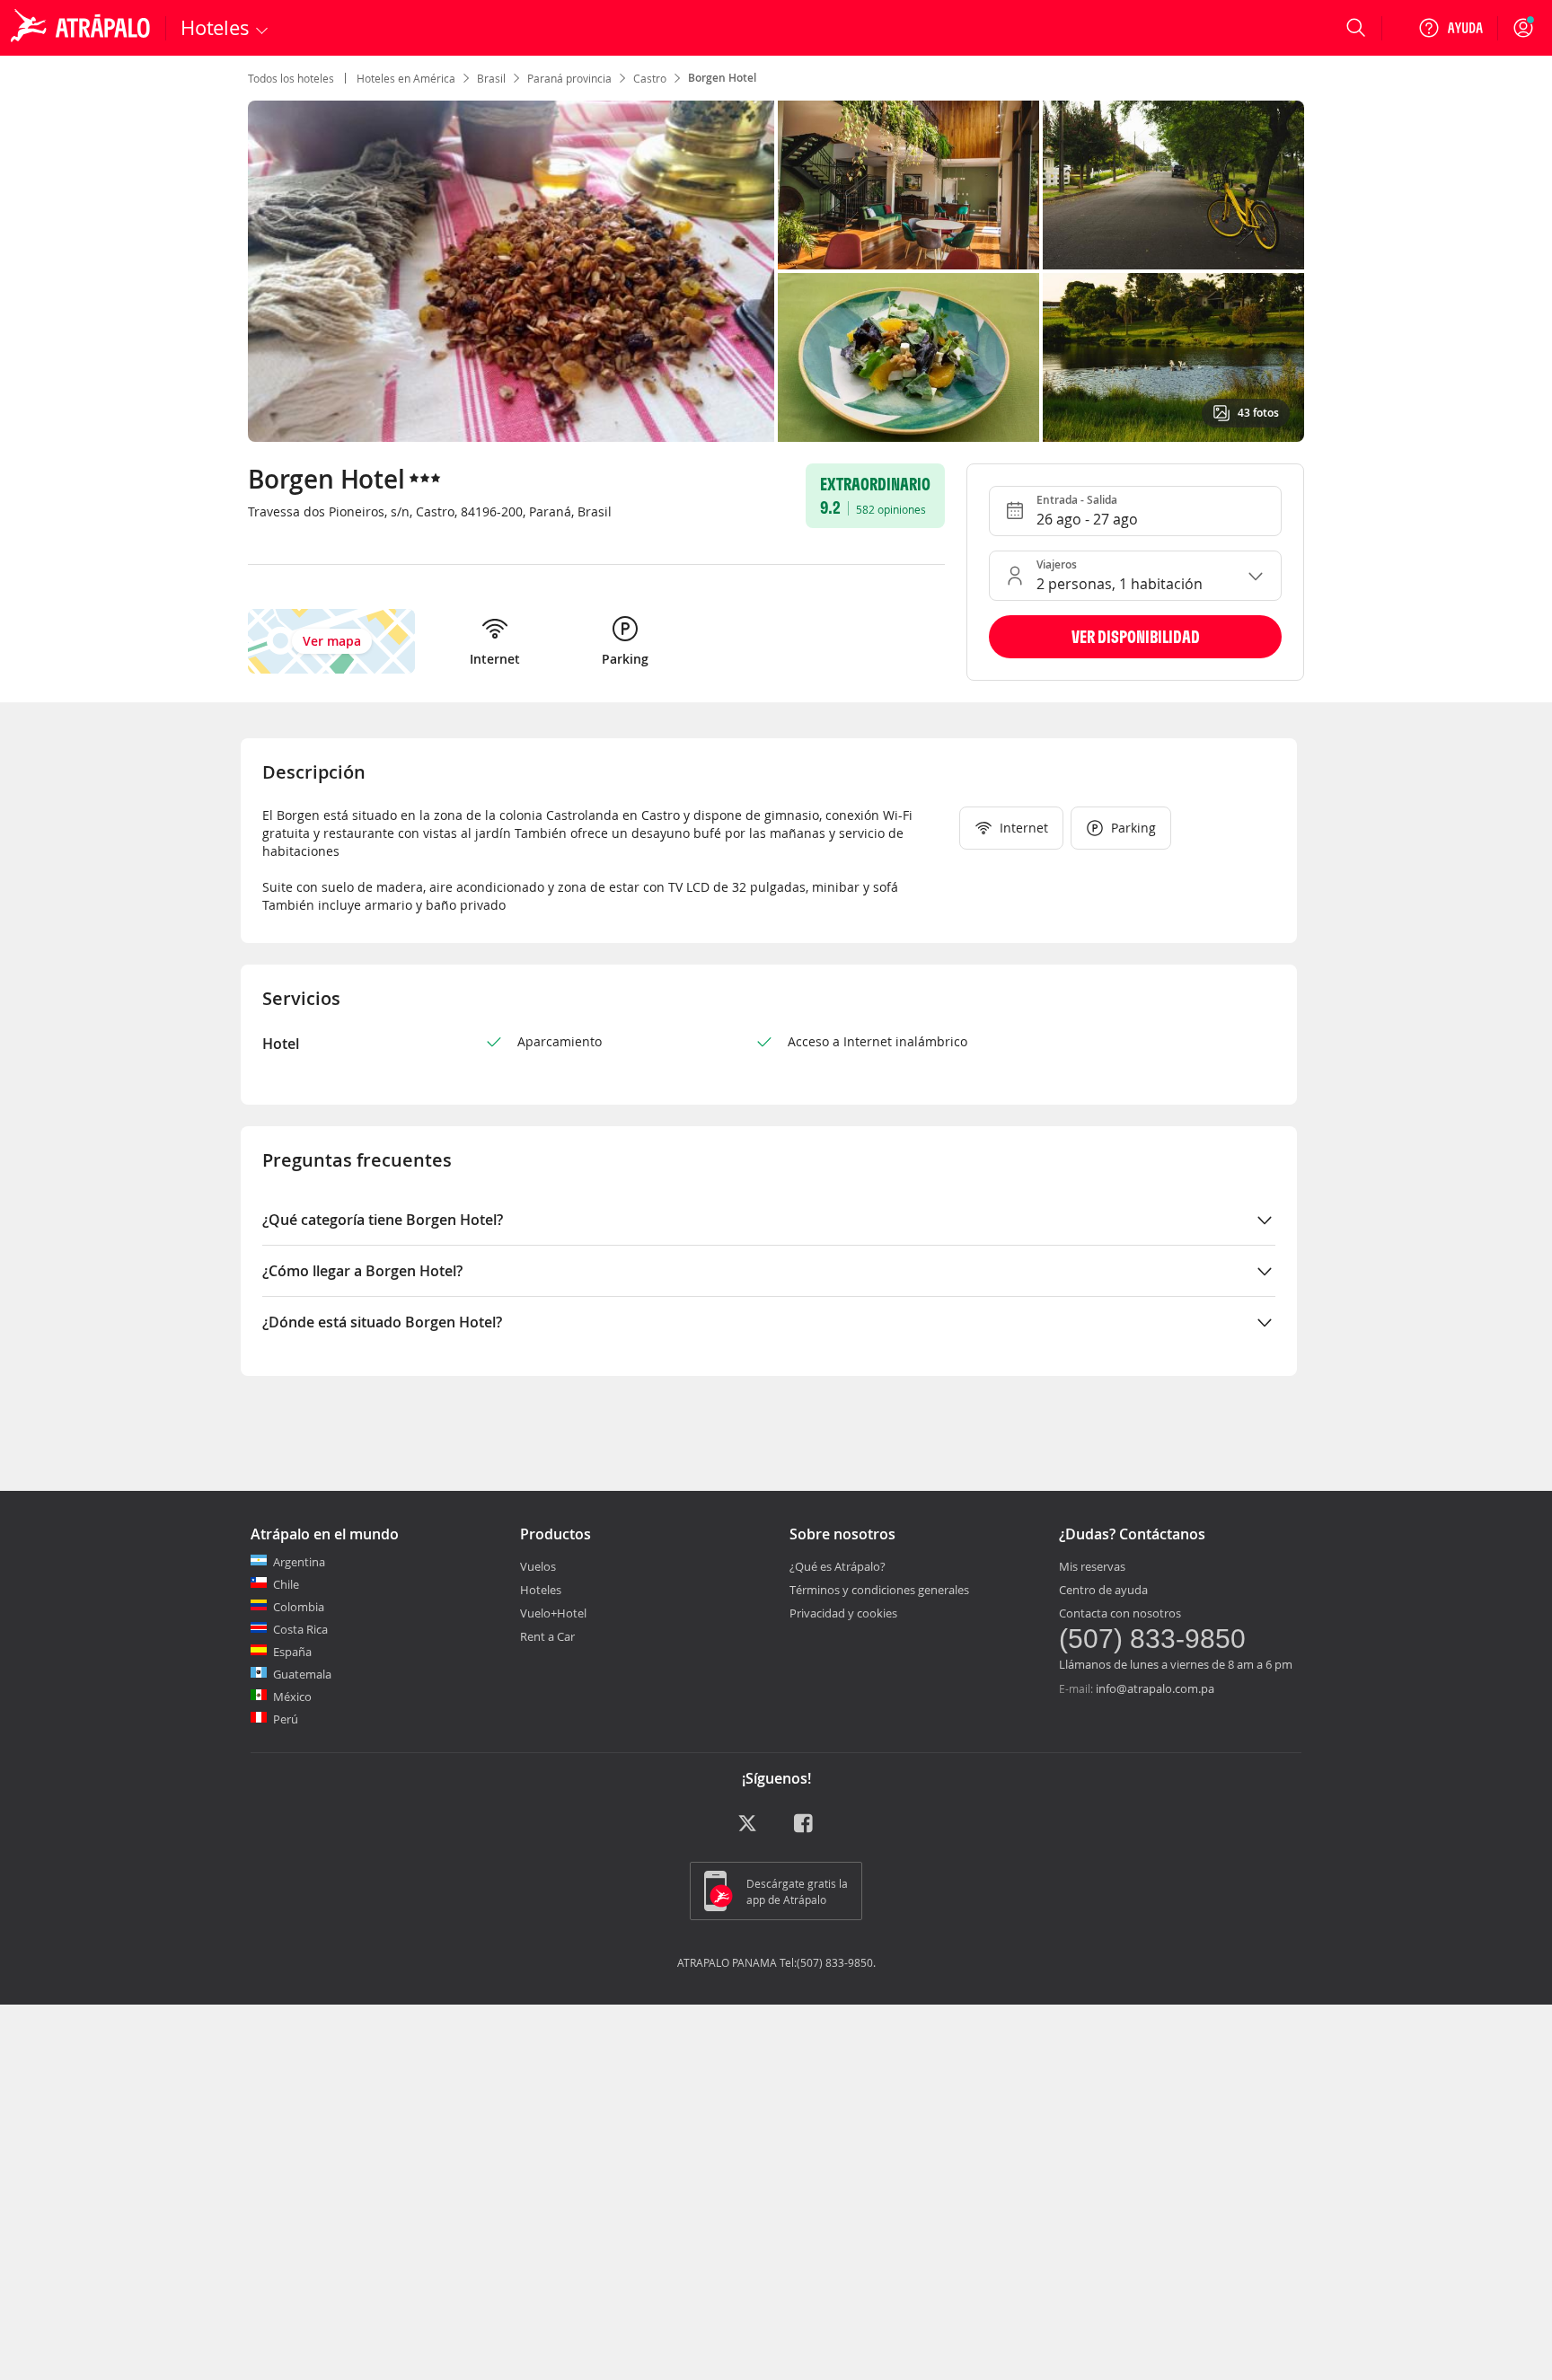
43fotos (1258, 413)
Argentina (299, 1562)
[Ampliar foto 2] (1173, 185)
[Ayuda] (1451, 28)
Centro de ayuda (1103, 1590)
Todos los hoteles (291, 78)
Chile (286, 1584)
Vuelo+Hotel (553, 1613)
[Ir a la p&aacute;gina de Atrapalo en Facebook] (805, 1829)
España (292, 1652)
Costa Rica (300, 1629)
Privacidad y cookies (843, 1613)
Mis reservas (1092, 1566)
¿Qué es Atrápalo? (838, 1566)
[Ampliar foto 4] (1173, 357)
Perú (286, 1719)
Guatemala (302, 1674)
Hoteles (541, 1590)
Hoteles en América (406, 78)
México (292, 1697)
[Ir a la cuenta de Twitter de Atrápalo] (747, 1829)
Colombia (299, 1607)
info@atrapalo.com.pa (1155, 1688)
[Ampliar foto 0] (511, 271)
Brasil (491, 78)
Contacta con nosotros (1120, 1613)
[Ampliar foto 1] (908, 185)
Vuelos (538, 1566)
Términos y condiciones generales (879, 1590)
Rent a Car (547, 1636)
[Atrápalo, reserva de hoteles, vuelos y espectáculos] (83, 28)
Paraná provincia (569, 78)
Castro (650, 78)
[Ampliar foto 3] (908, 357)
